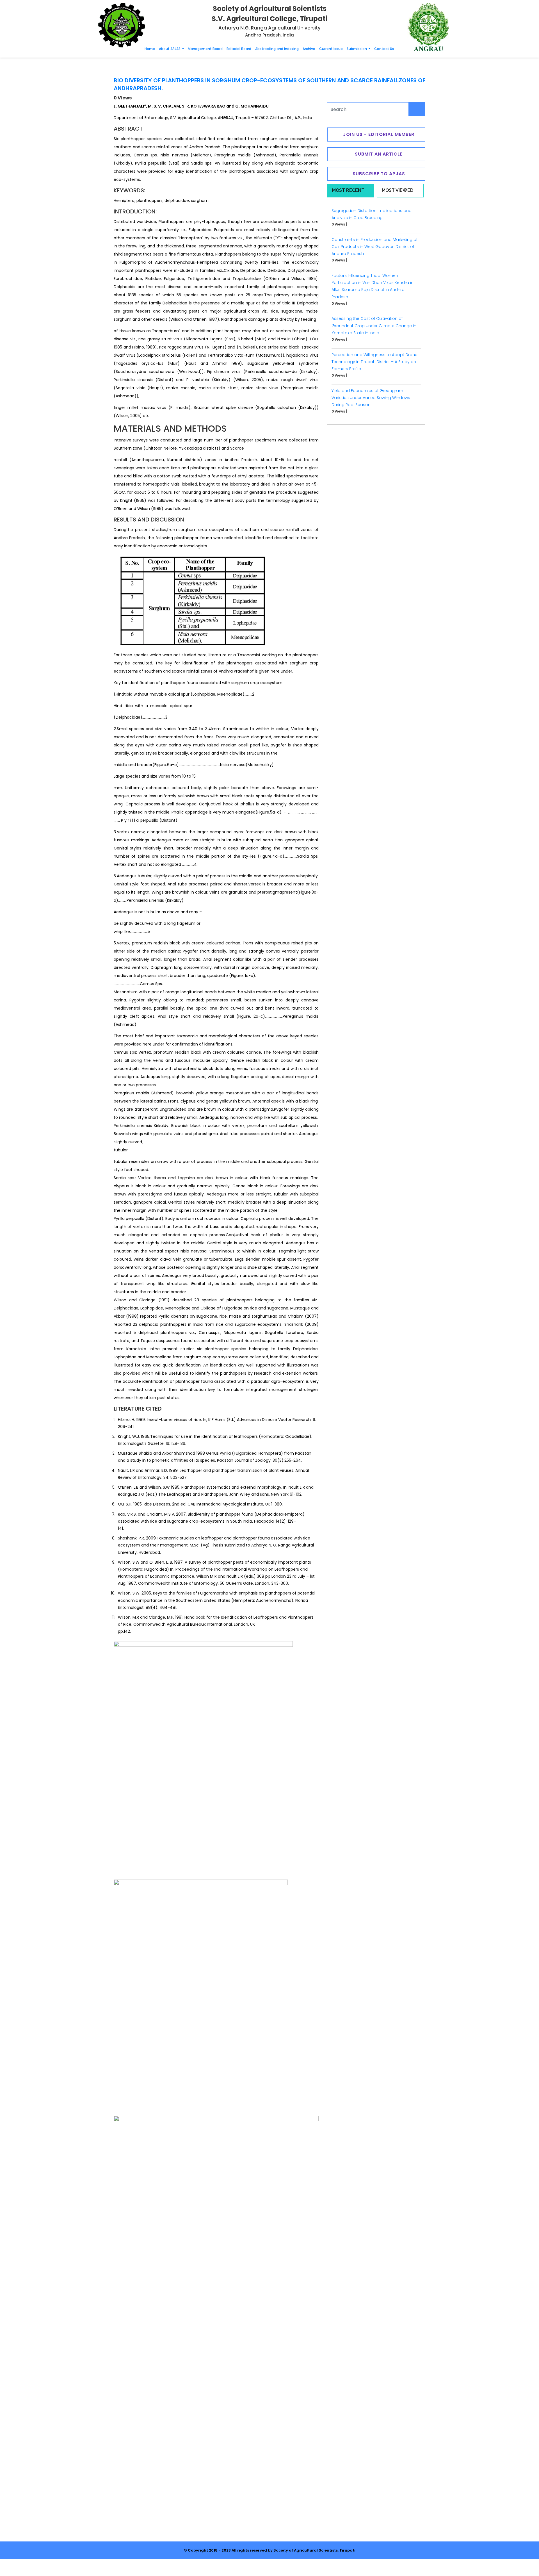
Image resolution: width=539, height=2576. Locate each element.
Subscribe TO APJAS (378, 174)
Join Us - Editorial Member (378, 134)
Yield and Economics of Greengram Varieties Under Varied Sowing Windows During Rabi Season (371, 398)
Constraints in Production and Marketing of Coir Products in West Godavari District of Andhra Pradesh (374, 247)
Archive (309, 49)
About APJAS (170, 49)
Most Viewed (398, 190)
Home (150, 49)
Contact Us (384, 49)
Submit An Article (378, 154)
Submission (357, 49)
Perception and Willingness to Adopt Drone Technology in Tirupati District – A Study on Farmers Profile (374, 362)
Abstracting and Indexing (277, 49)
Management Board (205, 49)
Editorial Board (239, 49)
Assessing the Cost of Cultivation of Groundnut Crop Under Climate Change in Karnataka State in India (374, 325)
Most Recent (348, 190)
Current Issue (331, 49)
